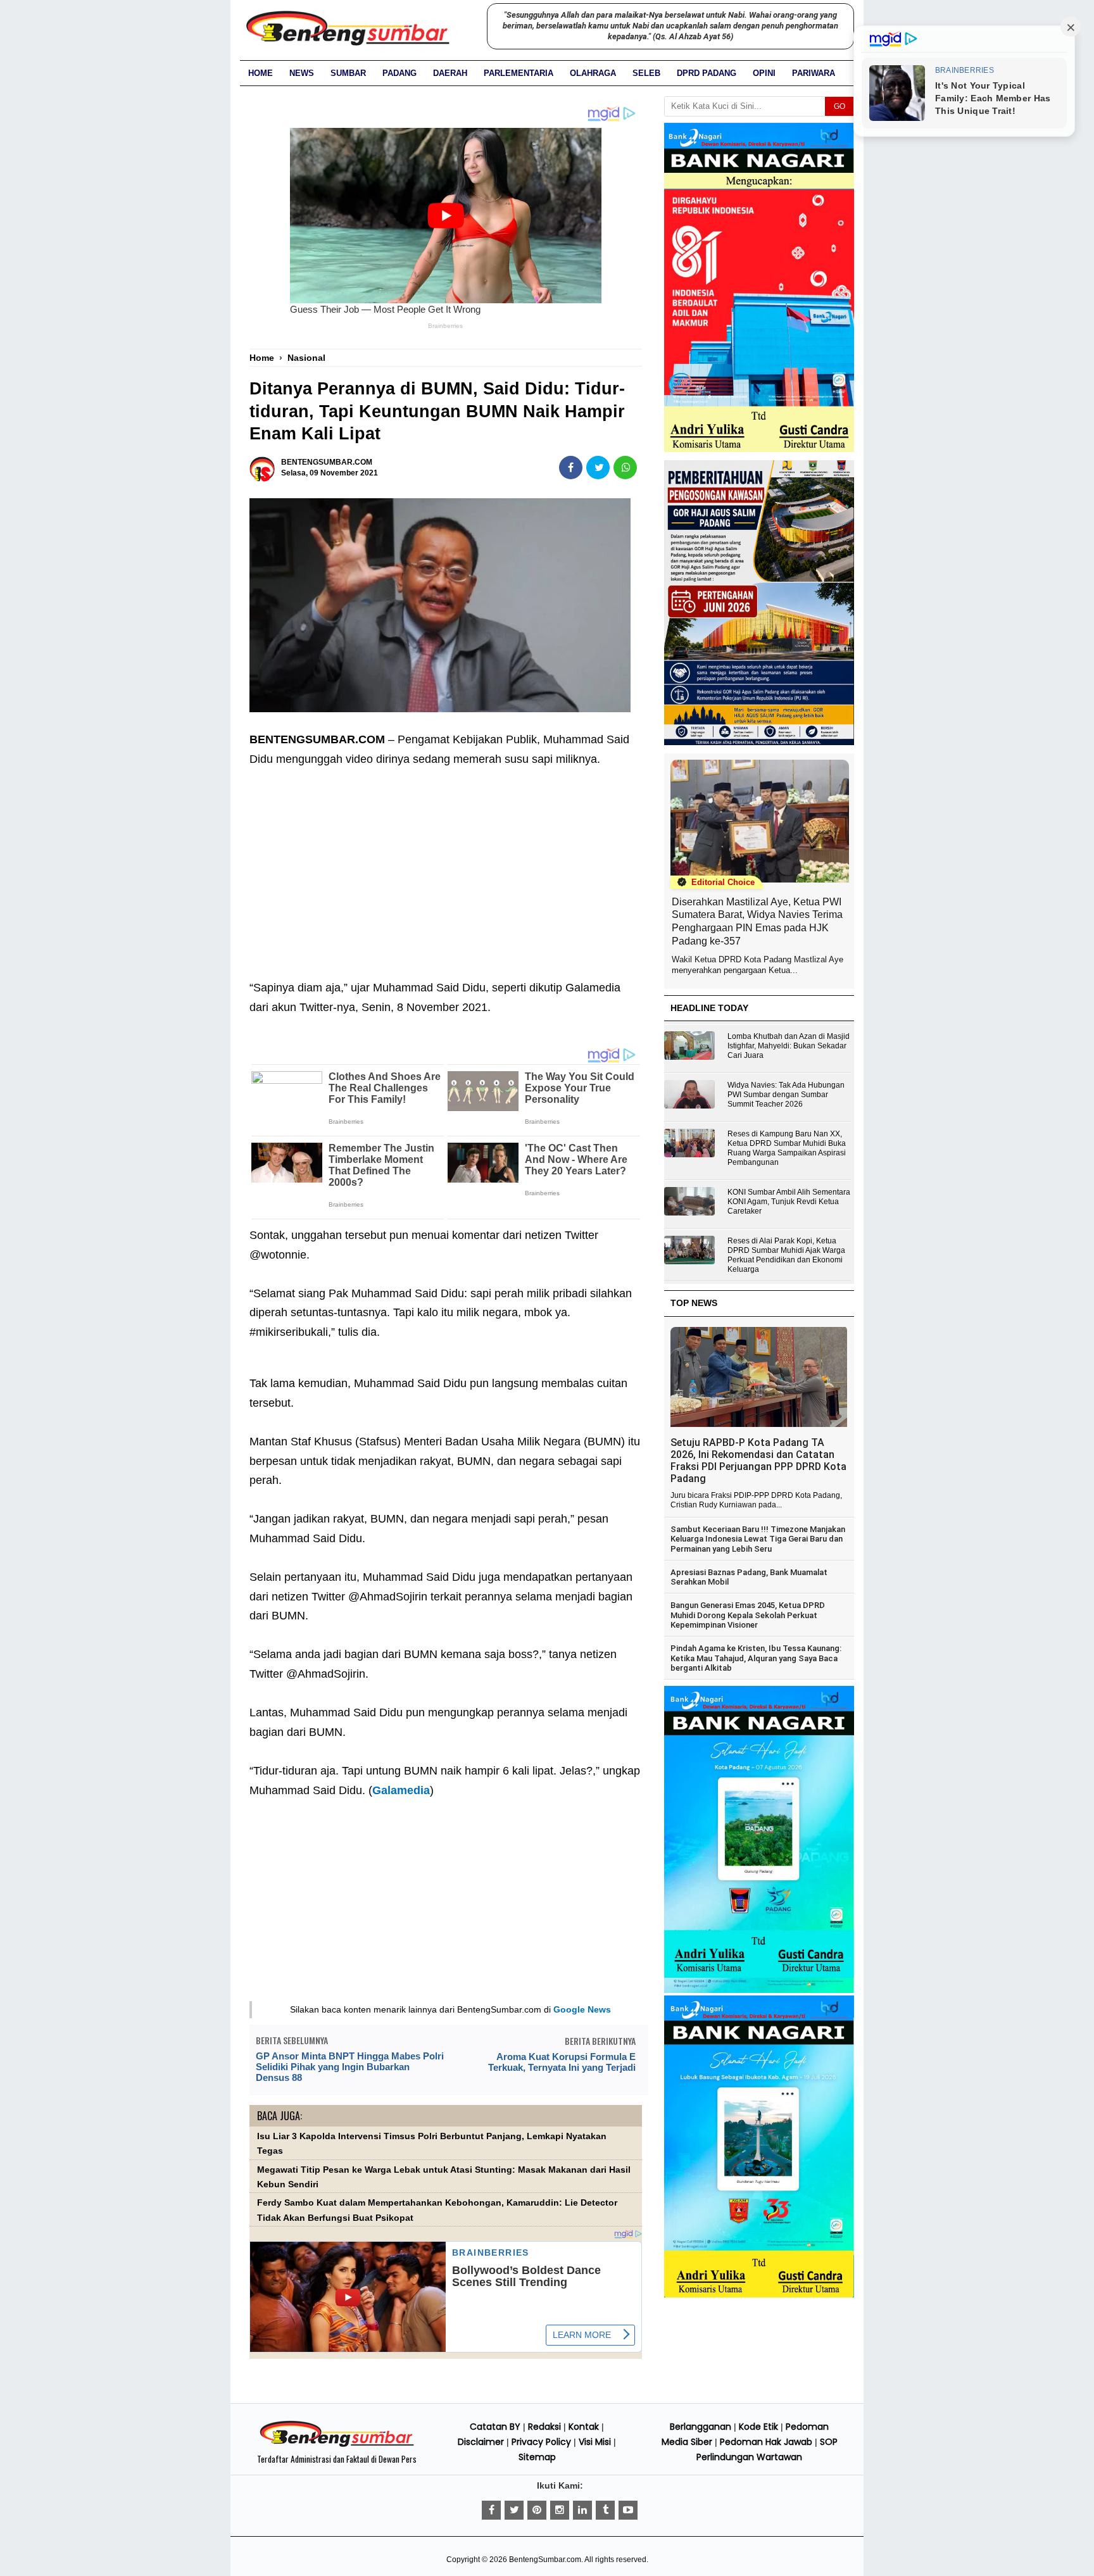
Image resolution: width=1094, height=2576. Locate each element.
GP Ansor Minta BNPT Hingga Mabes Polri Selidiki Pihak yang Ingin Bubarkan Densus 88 (350, 2067)
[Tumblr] (605, 2510)
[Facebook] (491, 2510)
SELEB (646, 73)
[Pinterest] (537, 2510)
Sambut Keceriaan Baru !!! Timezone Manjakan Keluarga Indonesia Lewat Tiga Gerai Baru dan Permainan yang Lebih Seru (758, 1539)
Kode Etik (758, 2427)
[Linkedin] (582, 2510)
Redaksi (544, 2427)
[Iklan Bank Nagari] (759, 1990)
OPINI (764, 73)
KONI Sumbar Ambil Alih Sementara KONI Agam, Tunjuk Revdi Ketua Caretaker (789, 1202)
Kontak (584, 2427)
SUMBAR (348, 73)
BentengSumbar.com (545, 2560)
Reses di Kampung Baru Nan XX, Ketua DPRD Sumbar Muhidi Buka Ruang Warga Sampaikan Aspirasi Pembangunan (787, 1148)
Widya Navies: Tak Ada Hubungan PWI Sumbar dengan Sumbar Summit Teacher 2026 (786, 1095)
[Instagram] (560, 2510)
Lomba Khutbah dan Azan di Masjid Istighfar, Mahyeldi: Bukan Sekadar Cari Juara (789, 1046)
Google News (582, 2009)
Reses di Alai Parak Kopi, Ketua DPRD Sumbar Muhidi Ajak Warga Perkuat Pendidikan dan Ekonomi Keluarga (786, 1255)
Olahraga (593, 73)
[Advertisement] (446, 864)
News (302, 73)
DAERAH (450, 73)
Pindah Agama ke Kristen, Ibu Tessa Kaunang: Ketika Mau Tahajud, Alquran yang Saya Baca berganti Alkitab (756, 1658)
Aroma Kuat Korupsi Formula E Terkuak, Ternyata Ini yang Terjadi (562, 2062)
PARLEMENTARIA (519, 73)
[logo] (337, 2445)
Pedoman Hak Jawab (766, 2442)
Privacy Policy (541, 2442)
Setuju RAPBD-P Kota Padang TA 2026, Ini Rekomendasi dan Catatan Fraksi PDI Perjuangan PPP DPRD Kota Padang (758, 1461)
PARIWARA (814, 73)
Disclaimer (481, 2442)
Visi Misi (595, 2442)
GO (839, 106)
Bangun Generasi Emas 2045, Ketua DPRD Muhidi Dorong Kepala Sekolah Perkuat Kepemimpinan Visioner (748, 1615)
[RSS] (628, 2510)
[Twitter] (514, 2510)
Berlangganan (701, 2427)
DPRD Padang (707, 73)
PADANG (399, 73)
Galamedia (401, 1790)
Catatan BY (495, 2427)
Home (261, 73)
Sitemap (537, 2457)
